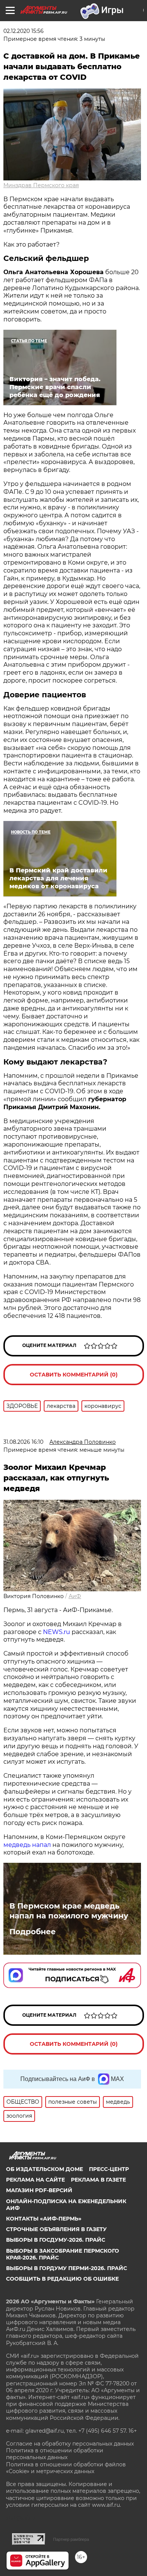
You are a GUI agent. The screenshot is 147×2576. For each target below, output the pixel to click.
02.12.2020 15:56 (24, 31)
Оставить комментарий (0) (74, 1375)
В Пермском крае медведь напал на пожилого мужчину (69, 1911)
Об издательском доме (44, 2169)
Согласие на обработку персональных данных (70, 2444)
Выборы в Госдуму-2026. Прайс (56, 2240)
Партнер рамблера (71, 2539)
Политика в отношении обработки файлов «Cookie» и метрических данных (66, 2468)
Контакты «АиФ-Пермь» (44, 2219)
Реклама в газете (98, 2180)
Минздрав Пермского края (41, 185)
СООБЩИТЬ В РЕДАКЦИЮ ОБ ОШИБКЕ (62, 2279)
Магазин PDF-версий (39, 2190)
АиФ (75, 1596)
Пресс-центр (109, 2169)
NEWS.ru (56, 1632)
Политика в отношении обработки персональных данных (55, 2454)
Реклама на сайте (35, 2180)
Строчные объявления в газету (56, 2229)
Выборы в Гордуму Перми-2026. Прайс (67, 2268)
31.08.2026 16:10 (23, 1442)
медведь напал (27, 1845)
